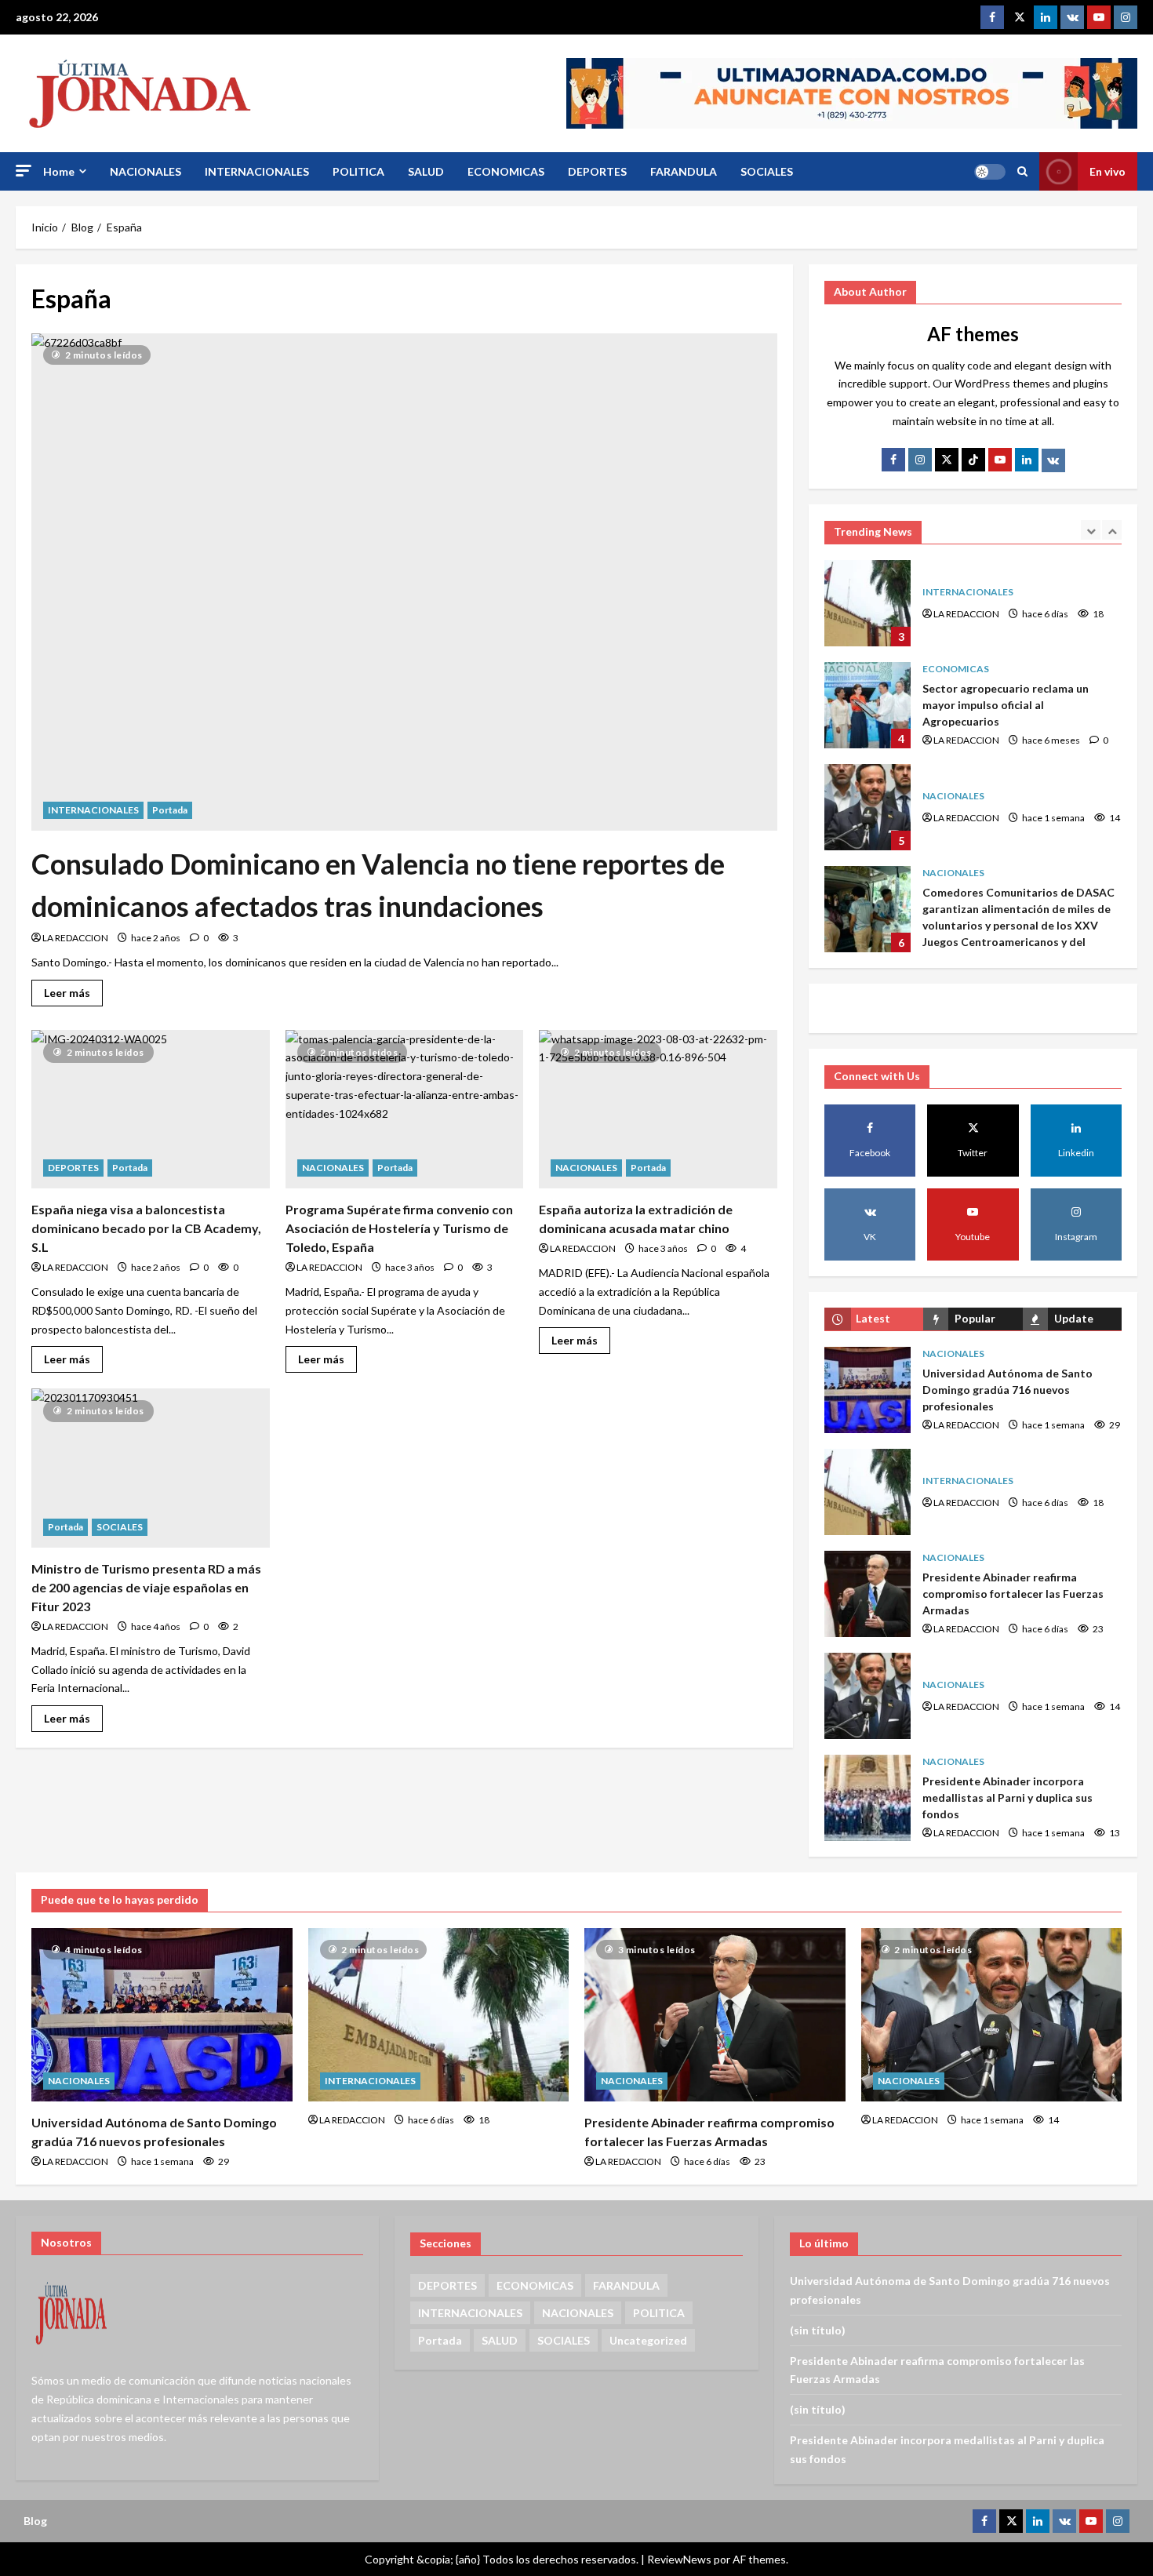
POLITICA (358, 171)
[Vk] (1053, 460)
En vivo (1108, 171)
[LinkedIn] (1027, 460)
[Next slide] (1112, 530)
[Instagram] (1126, 17)
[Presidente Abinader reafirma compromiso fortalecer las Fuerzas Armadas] (715, 2015)
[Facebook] (992, 17)
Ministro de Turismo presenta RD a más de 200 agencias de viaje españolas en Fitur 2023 (146, 1587)
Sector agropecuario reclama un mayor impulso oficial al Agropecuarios (867, 705)
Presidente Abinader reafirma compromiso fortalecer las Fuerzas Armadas (867, 1594)
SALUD (426, 171)
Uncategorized (648, 2340)
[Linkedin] (1046, 17)
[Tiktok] (973, 460)
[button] (24, 171)
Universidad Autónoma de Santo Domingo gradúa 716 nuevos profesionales (867, 1390)
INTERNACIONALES (257, 171)
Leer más (73, 990)
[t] (947, 460)
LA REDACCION (75, 938)
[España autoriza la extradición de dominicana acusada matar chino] (658, 1109)
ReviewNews (679, 2559)
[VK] (1072, 17)
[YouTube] (1000, 460)
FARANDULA (684, 171)
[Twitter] (1019, 17)
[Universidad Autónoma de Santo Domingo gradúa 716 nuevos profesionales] (162, 2015)
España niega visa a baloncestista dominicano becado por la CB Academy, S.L (146, 1228)
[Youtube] (1099, 17)
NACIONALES (145, 171)
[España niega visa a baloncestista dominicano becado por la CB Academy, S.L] (151, 1109)
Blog (35, 2521)
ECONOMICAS (506, 171)
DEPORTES (597, 171)
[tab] (874, 1319)
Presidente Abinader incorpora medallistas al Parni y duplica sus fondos (867, 1798)
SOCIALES (767, 171)
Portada (170, 810)
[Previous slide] (1091, 530)
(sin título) (818, 2330)
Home (59, 171)
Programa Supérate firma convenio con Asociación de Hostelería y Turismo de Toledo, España (399, 1228)
